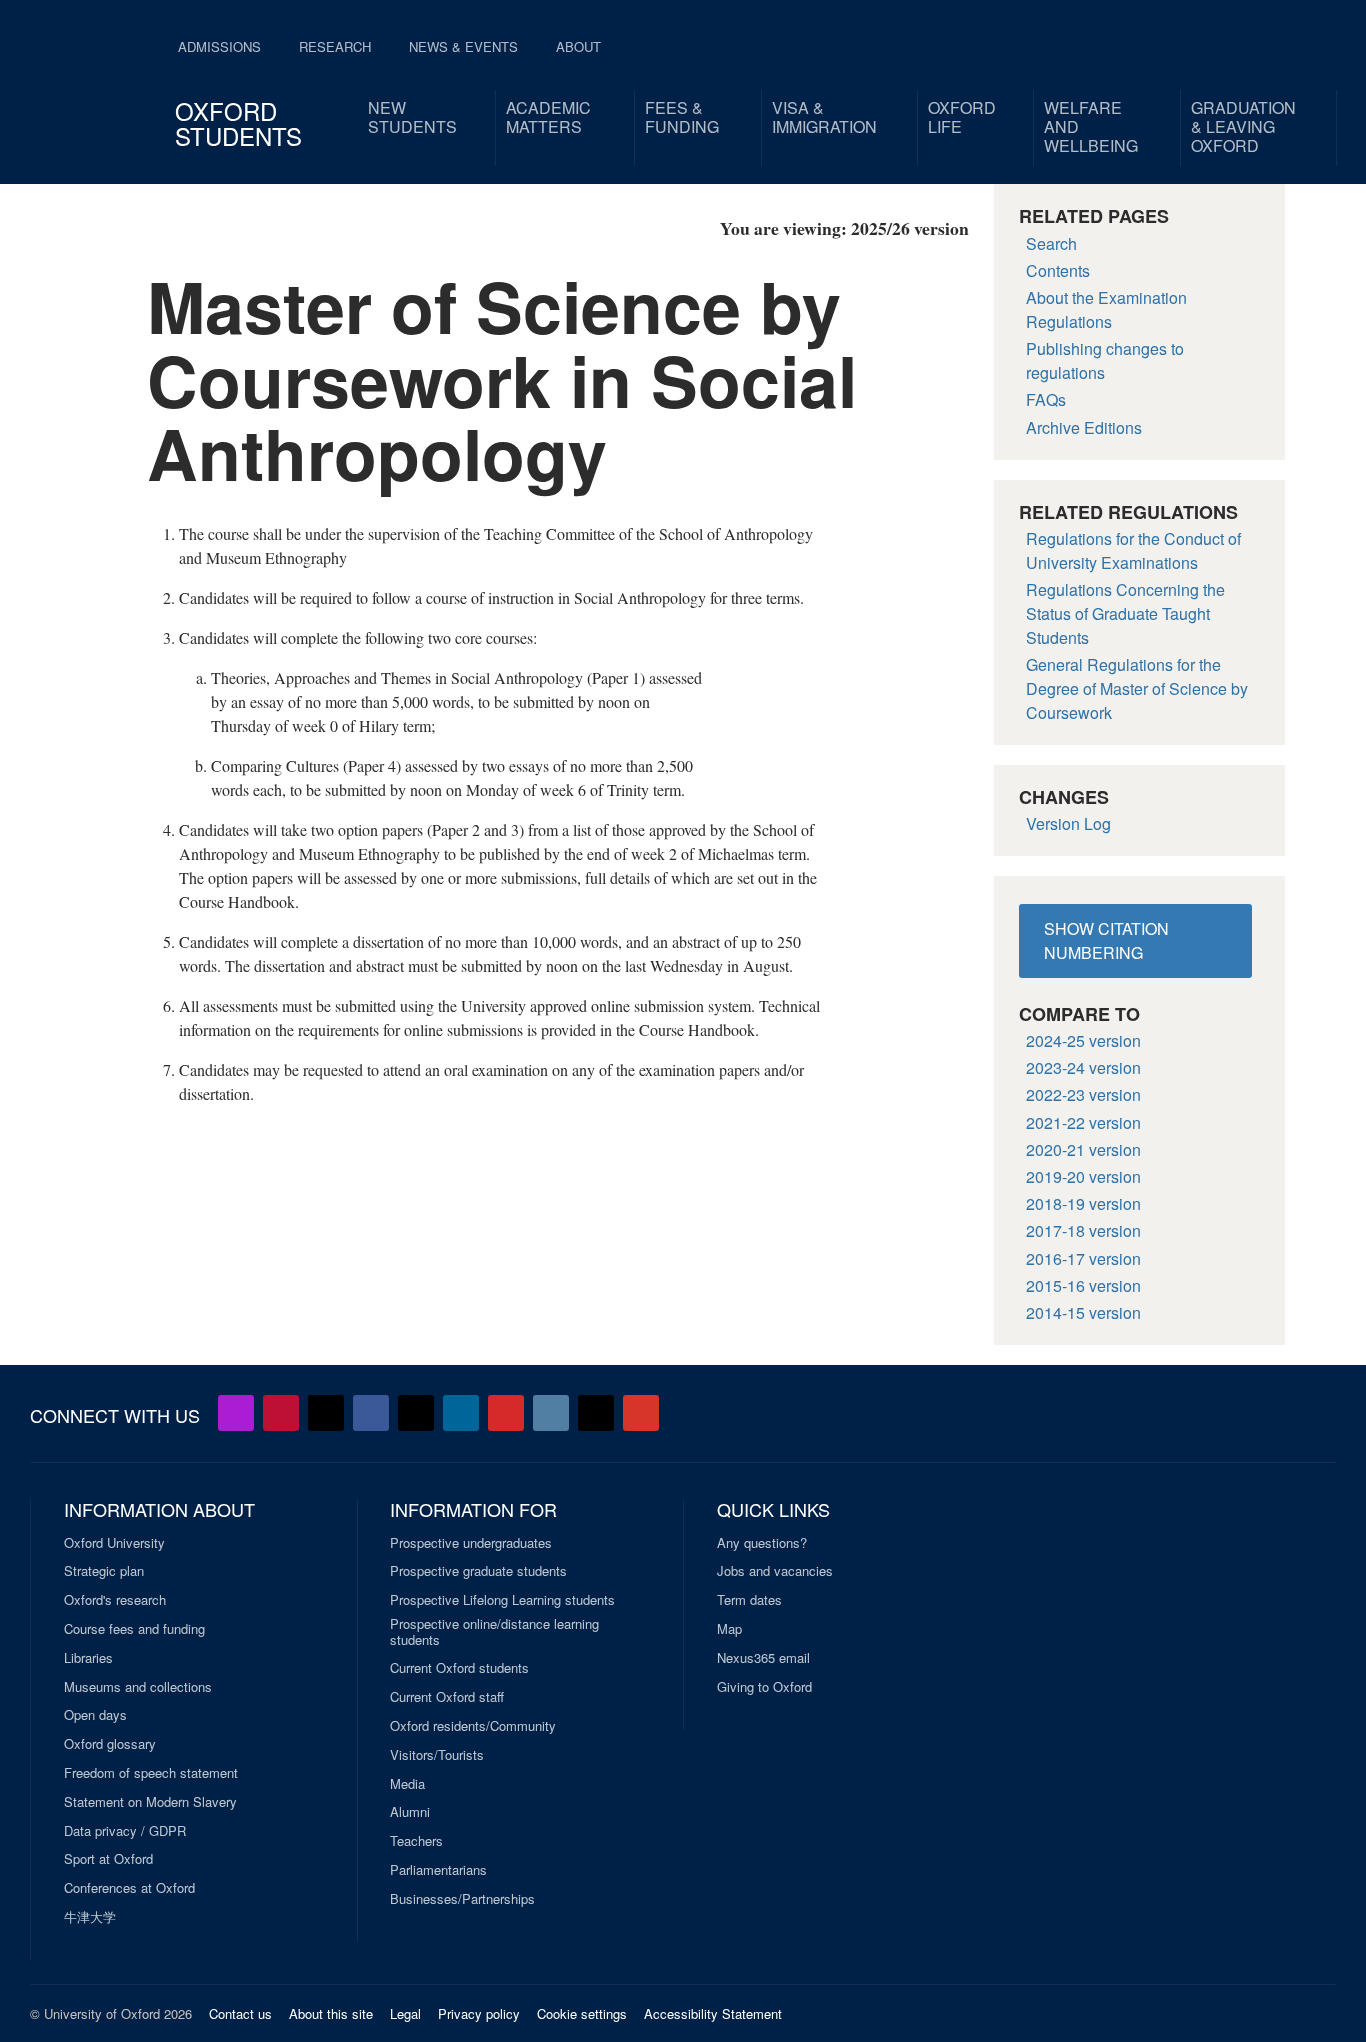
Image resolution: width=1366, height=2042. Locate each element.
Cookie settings (582, 2013)
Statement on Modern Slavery (150, 1802)
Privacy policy (479, 2013)
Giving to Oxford (764, 1687)
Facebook (371, 1413)
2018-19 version (1083, 1203)
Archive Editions (1084, 427)
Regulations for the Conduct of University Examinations (1133, 550)
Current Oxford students (459, 1668)
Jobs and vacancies (775, 1571)
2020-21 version (1083, 1149)
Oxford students (238, 123)
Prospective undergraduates (471, 1543)
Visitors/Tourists (437, 1755)
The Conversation (641, 1413)
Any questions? (762, 1543)
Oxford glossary (110, 1744)
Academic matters (548, 117)
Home (84, 80)
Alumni (410, 1812)
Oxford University (114, 1543)
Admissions (219, 46)
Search (1051, 243)
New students (412, 117)
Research (335, 46)
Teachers (416, 1841)
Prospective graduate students (478, 1571)
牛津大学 (90, 1917)
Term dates (749, 1600)
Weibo (506, 1413)
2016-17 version (1083, 1258)
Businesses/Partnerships (462, 1899)
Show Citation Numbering (1106, 940)
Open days (95, 1715)
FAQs (1046, 399)
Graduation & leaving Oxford (1243, 126)
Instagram (551, 1413)
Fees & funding (682, 117)
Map (729, 1629)
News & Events (463, 46)
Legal (405, 2013)
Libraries (88, 1658)
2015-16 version (1083, 1285)
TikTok (416, 1413)
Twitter (326, 1413)
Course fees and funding (134, 1629)
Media (407, 1784)
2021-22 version (1083, 1122)
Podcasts (236, 1413)
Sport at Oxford (108, 1859)
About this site (331, 2013)
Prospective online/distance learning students (494, 1631)
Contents (1058, 270)
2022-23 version (1083, 1094)
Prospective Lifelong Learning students (502, 1600)
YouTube (281, 1413)
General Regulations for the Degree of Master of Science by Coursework (1137, 688)
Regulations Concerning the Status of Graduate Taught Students (1125, 613)
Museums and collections (138, 1687)
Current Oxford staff (447, 1697)
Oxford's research (115, 1600)
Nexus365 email (763, 1658)
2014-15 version (1083, 1312)
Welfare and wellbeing (1091, 126)
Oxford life (962, 117)
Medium (596, 1413)
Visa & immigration (824, 117)
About (578, 46)
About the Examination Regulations (1106, 309)
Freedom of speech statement (151, 1773)
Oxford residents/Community (473, 1726)
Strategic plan (104, 1571)
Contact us (240, 2013)
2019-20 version (1083, 1176)
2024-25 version (1083, 1040)
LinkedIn (461, 1413)
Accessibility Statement (713, 2013)
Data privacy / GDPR (125, 1831)
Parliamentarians (438, 1870)
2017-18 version (1083, 1230)
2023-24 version (1083, 1067)
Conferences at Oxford (129, 1888)
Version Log (1068, 823)
